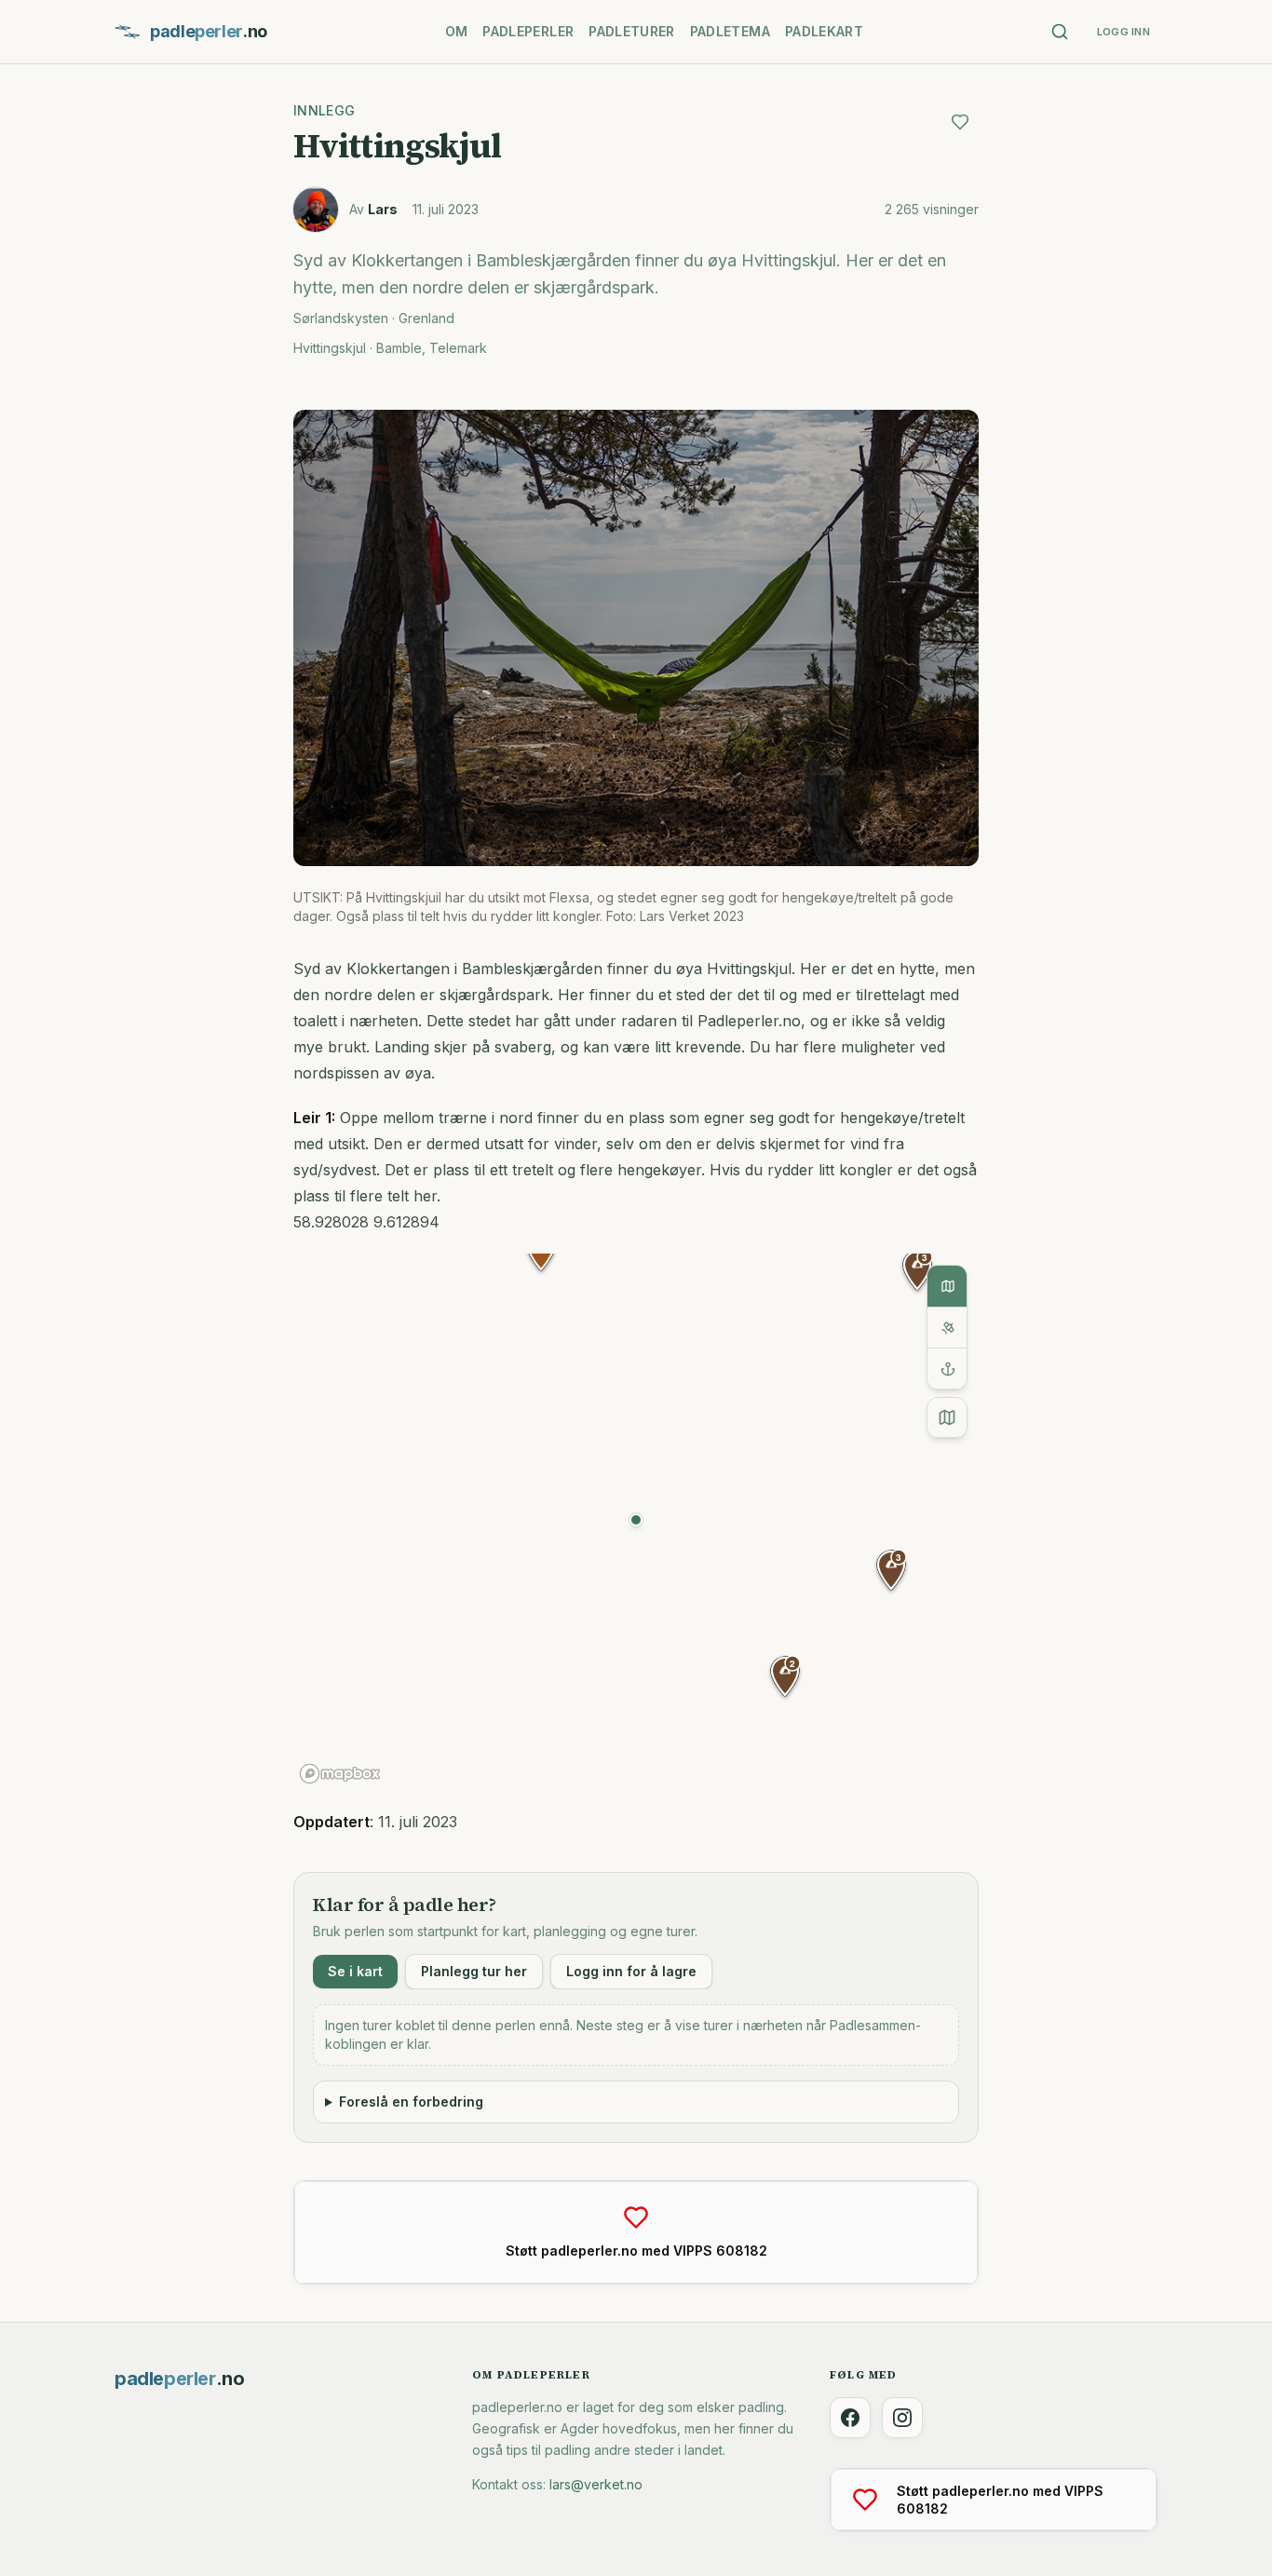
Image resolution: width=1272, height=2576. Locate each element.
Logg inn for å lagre (631, 1971)
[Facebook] (850, 2418)
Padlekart (824, 31)
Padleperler (528, 31)
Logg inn (1123, 32)
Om (457, 31)
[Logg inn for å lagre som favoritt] (960, 122)
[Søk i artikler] (1060, 32)
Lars (383, 209)
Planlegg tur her (474, 1971)
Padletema (730, 31)
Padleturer (632, 31)
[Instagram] (902, 2418)
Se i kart (355, 1971)
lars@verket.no (596, 2484)
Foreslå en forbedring (411, 2101)
